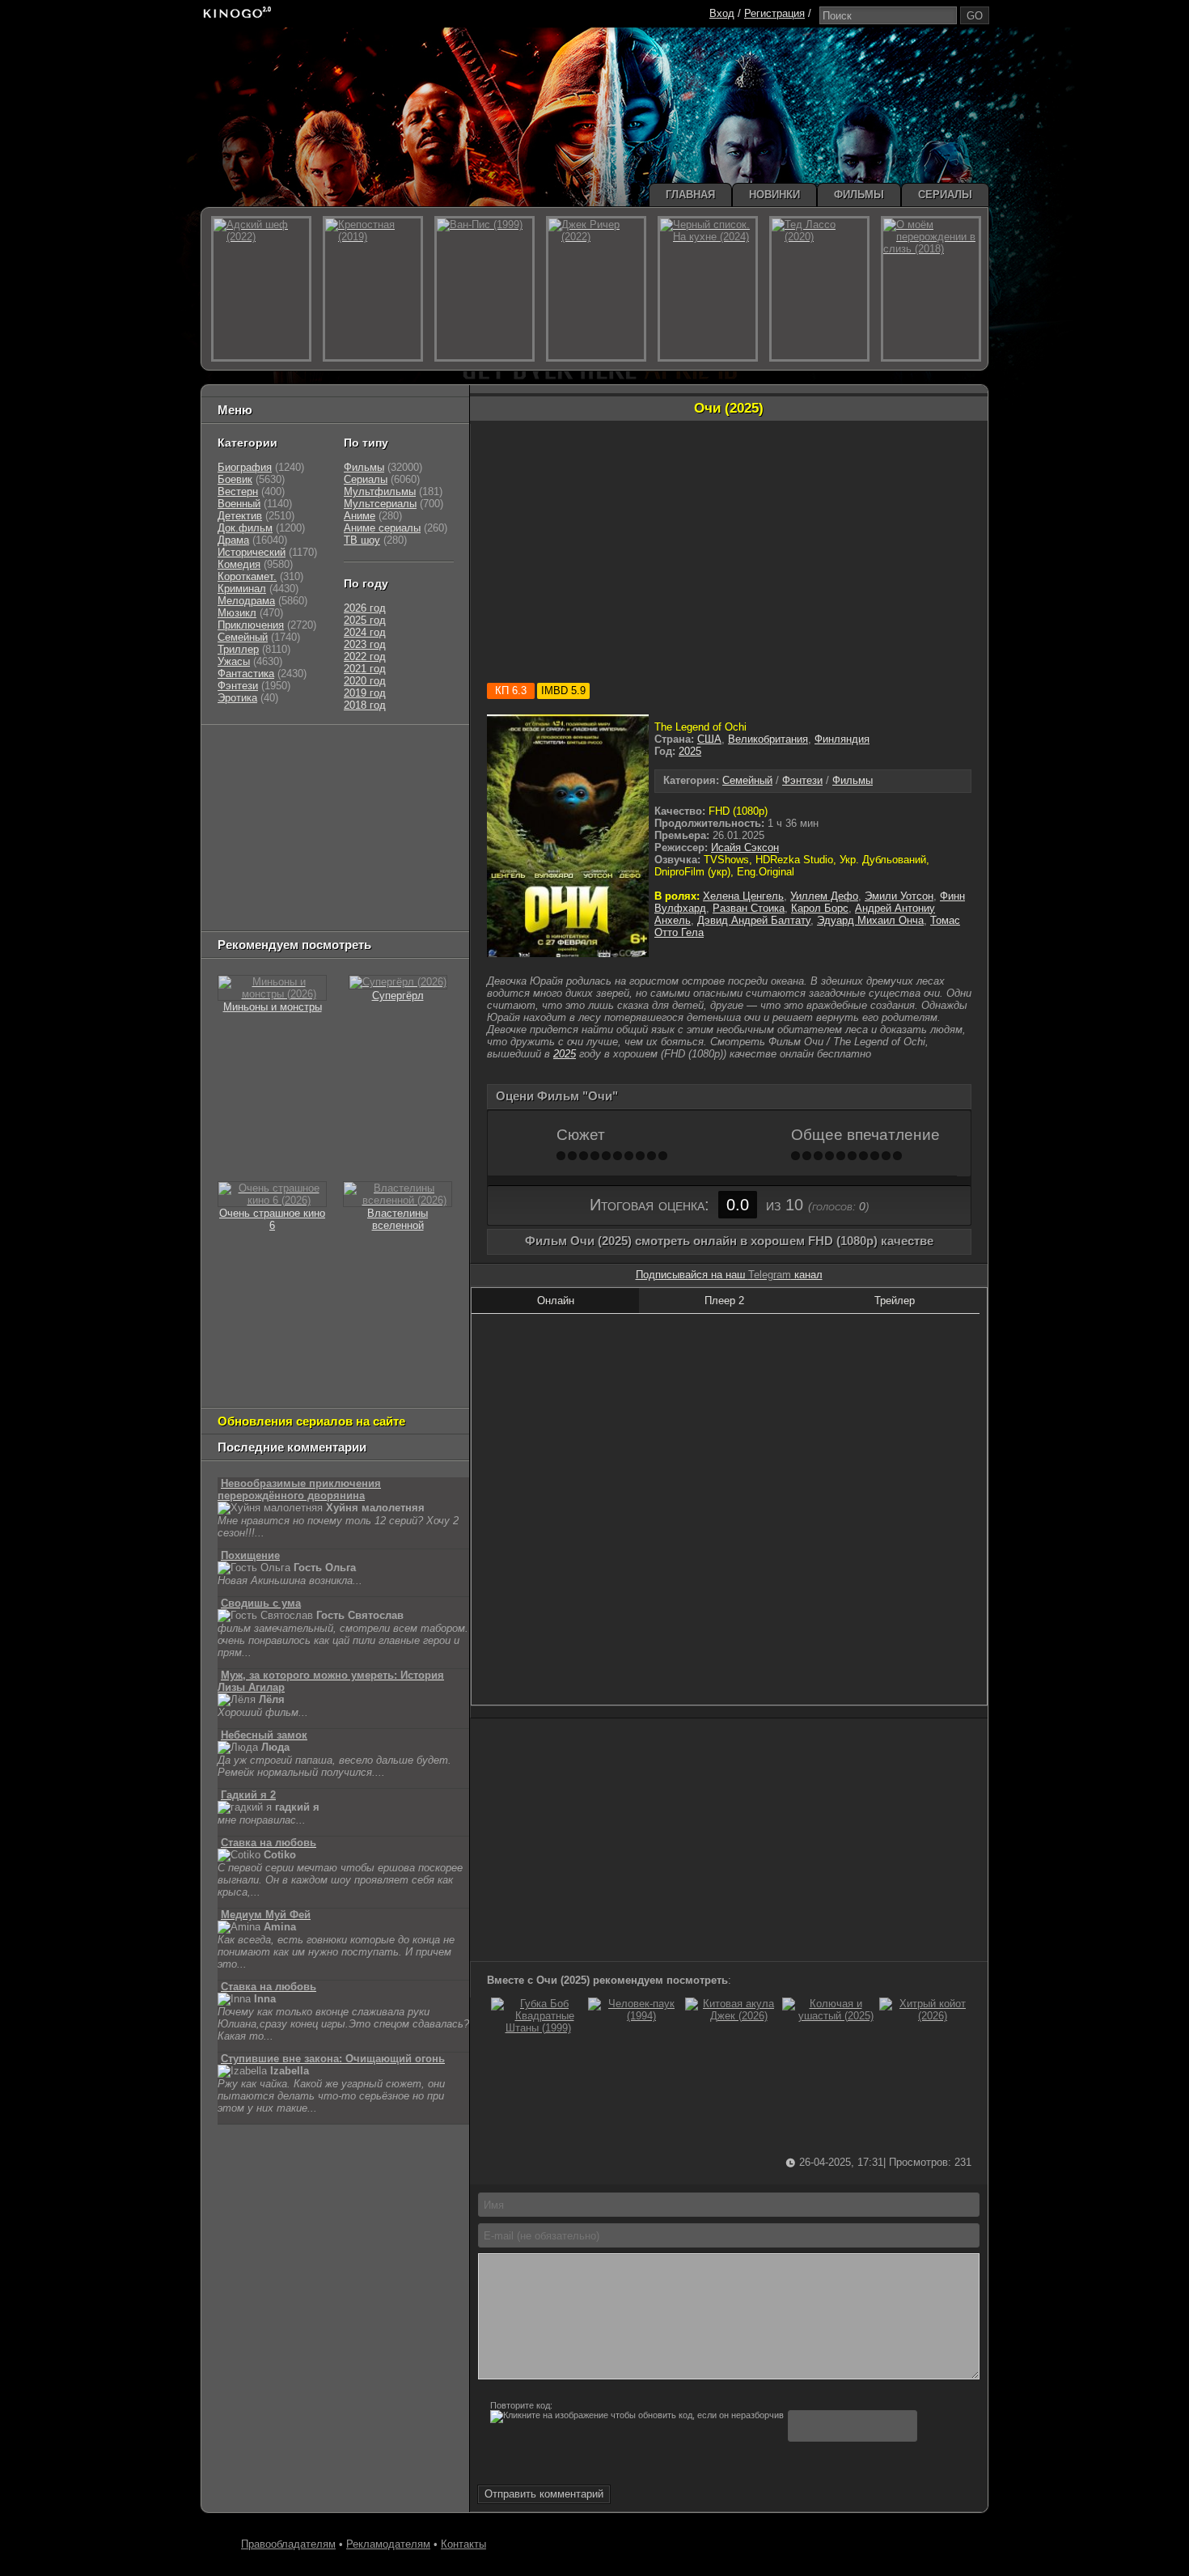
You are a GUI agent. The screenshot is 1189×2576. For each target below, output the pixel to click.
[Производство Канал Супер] (259, 915)
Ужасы (234, 661)
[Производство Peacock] (312, 894)
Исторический (252, 552)
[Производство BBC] (422, 793)
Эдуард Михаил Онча (870, 920)
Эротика (237, 698)
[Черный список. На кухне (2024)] (708, 289)
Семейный (747, 780)
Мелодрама (246, 601)
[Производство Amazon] (296, 813)
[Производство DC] (390, 854)
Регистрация (774, 13)
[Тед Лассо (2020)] (819, 289)
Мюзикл (237, 613)
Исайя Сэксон (745, 847)
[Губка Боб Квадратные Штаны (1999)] (538, 2028)
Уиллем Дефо (824, 896)
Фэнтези (802, 780)
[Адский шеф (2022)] (261, 289)
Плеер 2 (724, 1301)
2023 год (365, 644)
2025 (690, 751)
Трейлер (895, 1301)
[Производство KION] (345, 753)
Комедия (239, 564)
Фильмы (853, 780)
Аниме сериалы (382, 528)
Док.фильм (245, 528)
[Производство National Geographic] (345, 793)
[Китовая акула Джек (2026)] (732, 2016)
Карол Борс (820, 908)
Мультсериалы (380, 504)
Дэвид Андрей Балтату (754, 920)
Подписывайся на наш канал (729, 1275)
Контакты (463, 2544)
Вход (722, 13)
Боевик (235, 479)
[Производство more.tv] (328, 874)
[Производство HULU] (243, 753)
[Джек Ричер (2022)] (596, 289)
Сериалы (366, 479)
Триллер (238, 649)
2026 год (365, 608)
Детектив (240, 516)
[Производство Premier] (414, 874)
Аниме (360, 516)
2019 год (365, 693)
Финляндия (842, 739)
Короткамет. (247, 576)
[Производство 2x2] (239, 773)
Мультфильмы (380, 491)
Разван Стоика (749, 908)
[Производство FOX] (239, 813)
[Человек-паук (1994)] (635, 2016)
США (709, 739)
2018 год (365, 705)
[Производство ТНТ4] (407, 753)
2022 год (365, 657)
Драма (233, 540)
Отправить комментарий (544, 2494)
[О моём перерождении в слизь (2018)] (931, 289)
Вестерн (238, 491)
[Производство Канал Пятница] (332, 915)
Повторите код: (521, 2405)
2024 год (365, 632)
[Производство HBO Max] (386, 894)
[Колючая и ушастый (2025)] (829, 2016)
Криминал (242, 589)
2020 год (365, 681)
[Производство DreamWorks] (287, 834)
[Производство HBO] (381, 834)
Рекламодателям (388, 2544)
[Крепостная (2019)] (373, 289)
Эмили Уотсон (899, 896)
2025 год (365, 620)
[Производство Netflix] (259, 854)
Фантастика (246, 674)
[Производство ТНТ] (317, 773)
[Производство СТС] (292, 753)
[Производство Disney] (336, 854)
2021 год (365, 669)
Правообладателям (288, 2544)
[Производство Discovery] (259, 793)
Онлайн (556, 1301)
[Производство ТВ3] (276, 773)
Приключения (251, 625)
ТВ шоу (362, 540)
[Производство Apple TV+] (362, 813)
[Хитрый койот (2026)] (926, 2016)
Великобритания (768, 739)
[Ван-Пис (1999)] (484, 289)
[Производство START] (243, 894)
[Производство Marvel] (251, 874)
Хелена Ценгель (743, 896)
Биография (245, 467)
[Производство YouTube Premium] (387, 773)
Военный (239, 504)
